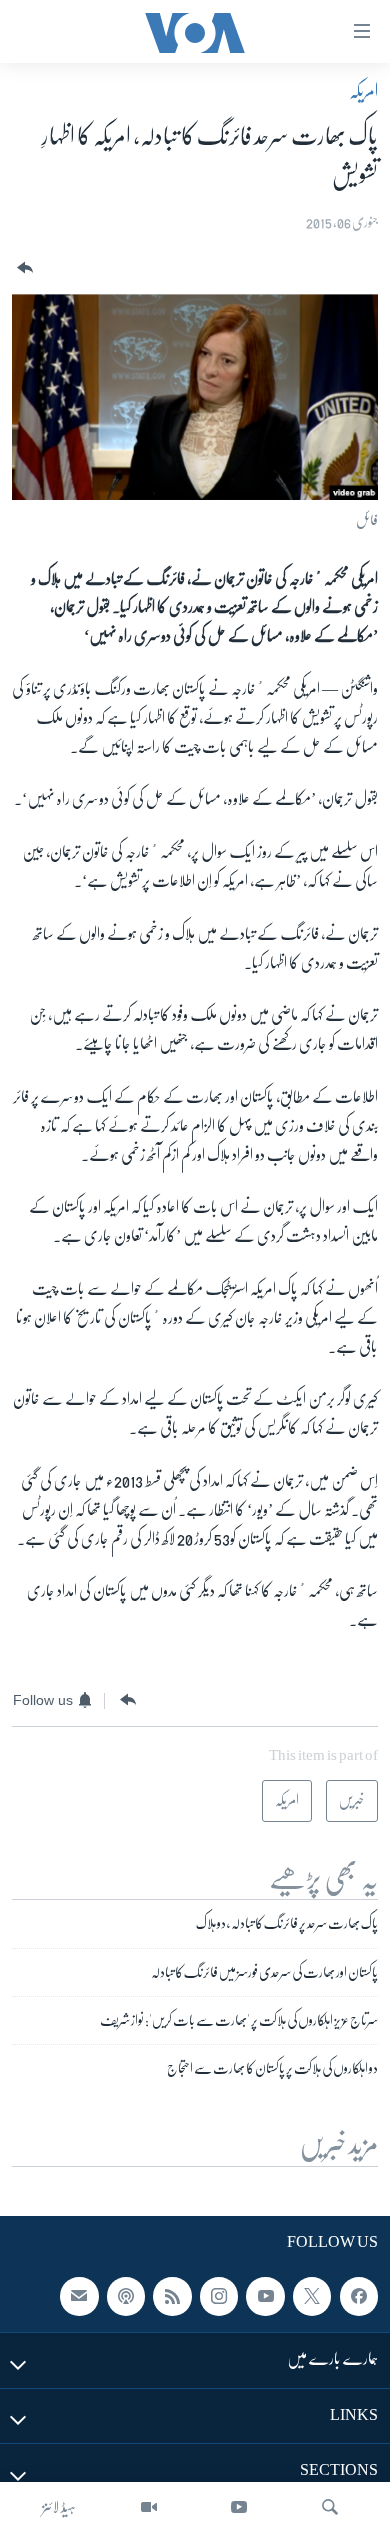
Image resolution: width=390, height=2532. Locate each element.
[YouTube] (239, 2507)
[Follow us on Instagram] (219, 2297)
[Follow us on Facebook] (359, 2297)
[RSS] (172, 2297)
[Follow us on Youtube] (265, 2297)
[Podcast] (126, 2297)
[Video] (149, 2507)
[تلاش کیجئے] (330, 2507)
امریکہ (363, 91)
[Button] (23, 268)
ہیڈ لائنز (59, 2507)
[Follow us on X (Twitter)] (312, 2297)
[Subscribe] (79, 2297)
